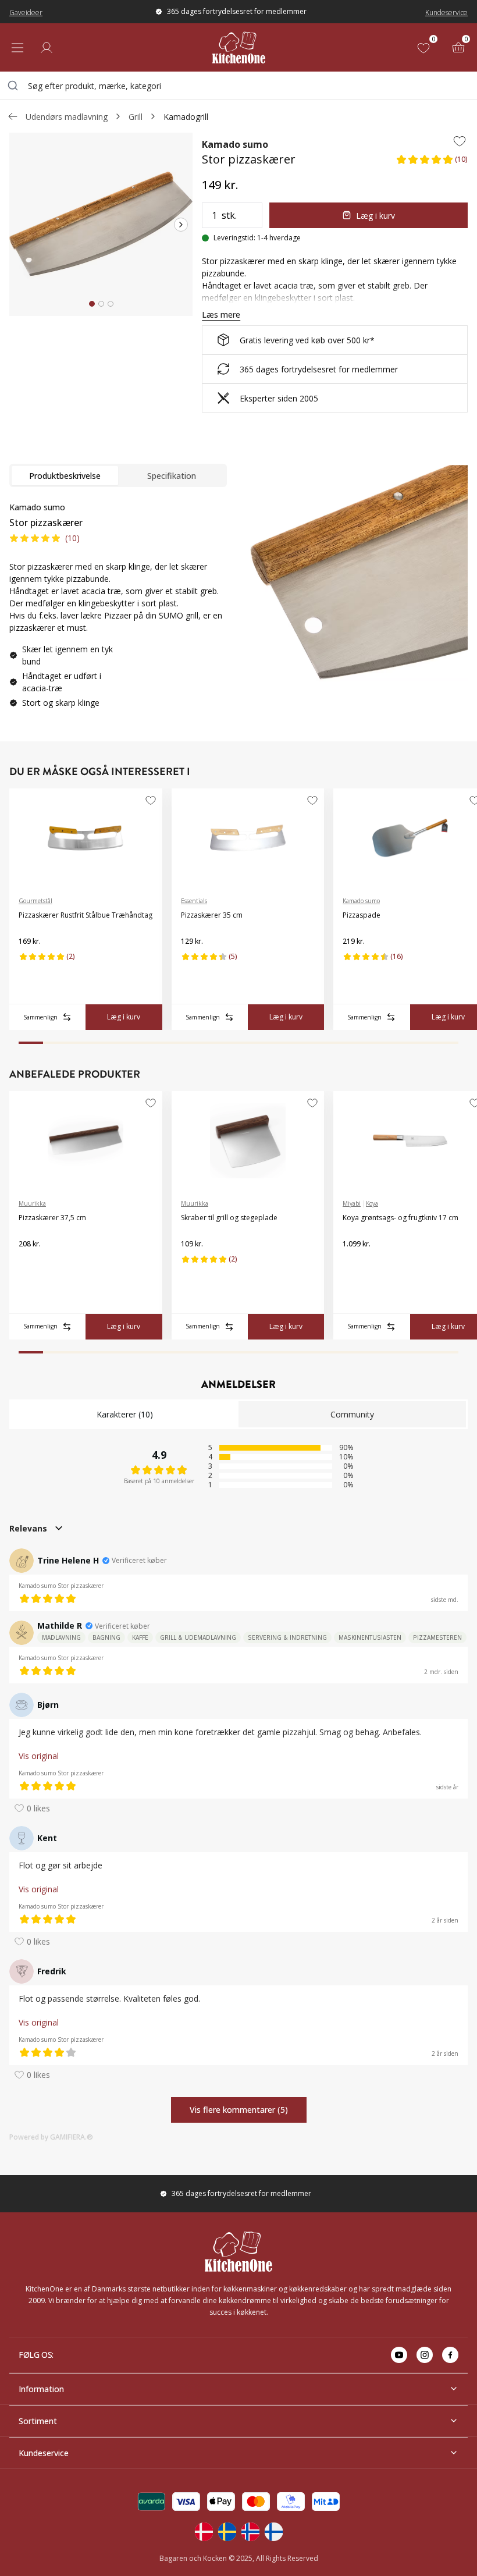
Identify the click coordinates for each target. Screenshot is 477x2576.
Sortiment (38, 2421)
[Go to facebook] (450, 2355)
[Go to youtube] (399, 2355)
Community (352, 1414)
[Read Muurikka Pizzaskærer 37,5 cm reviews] (31, 1263)
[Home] (239, 47)
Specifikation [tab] (172, 476)
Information (41, 2389)
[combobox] (238, 86)
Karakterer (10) (125, 1414)
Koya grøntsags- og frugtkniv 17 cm (401, 1218)
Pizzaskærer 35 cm (212, 915)
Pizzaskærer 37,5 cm (52, 1218)
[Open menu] (17, 48)
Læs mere (221, 315)
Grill (136, 117)
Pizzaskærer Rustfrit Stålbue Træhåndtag (86, 915)
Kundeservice (446, 13)
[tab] (92, 304)
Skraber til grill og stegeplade (229, 1218)
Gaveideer (26, 13)
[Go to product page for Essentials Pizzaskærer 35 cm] (248, 838)
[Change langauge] (204, 2532)
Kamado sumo (235, 144)
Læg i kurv (375, 216)
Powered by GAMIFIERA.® (51, 2137)
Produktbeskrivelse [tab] (65, 476)
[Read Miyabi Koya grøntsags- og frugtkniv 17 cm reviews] (355, 1263)
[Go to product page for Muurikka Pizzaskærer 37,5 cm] (86, 1140)
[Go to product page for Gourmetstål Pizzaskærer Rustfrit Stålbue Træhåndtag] (86, 838)
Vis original (39, 1756)
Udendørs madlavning (67, 117)
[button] (432, 163)
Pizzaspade (362, 915)
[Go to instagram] (425, 2355)
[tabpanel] (118, 610)
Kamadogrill (186, 117)
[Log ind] (47, 48)
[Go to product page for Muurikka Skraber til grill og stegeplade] (248, 1140)
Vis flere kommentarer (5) (239, 2110)
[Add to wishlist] (460, 141)
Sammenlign (40, 1017)
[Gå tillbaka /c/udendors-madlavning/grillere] (13, 116)
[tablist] (118, 475)
